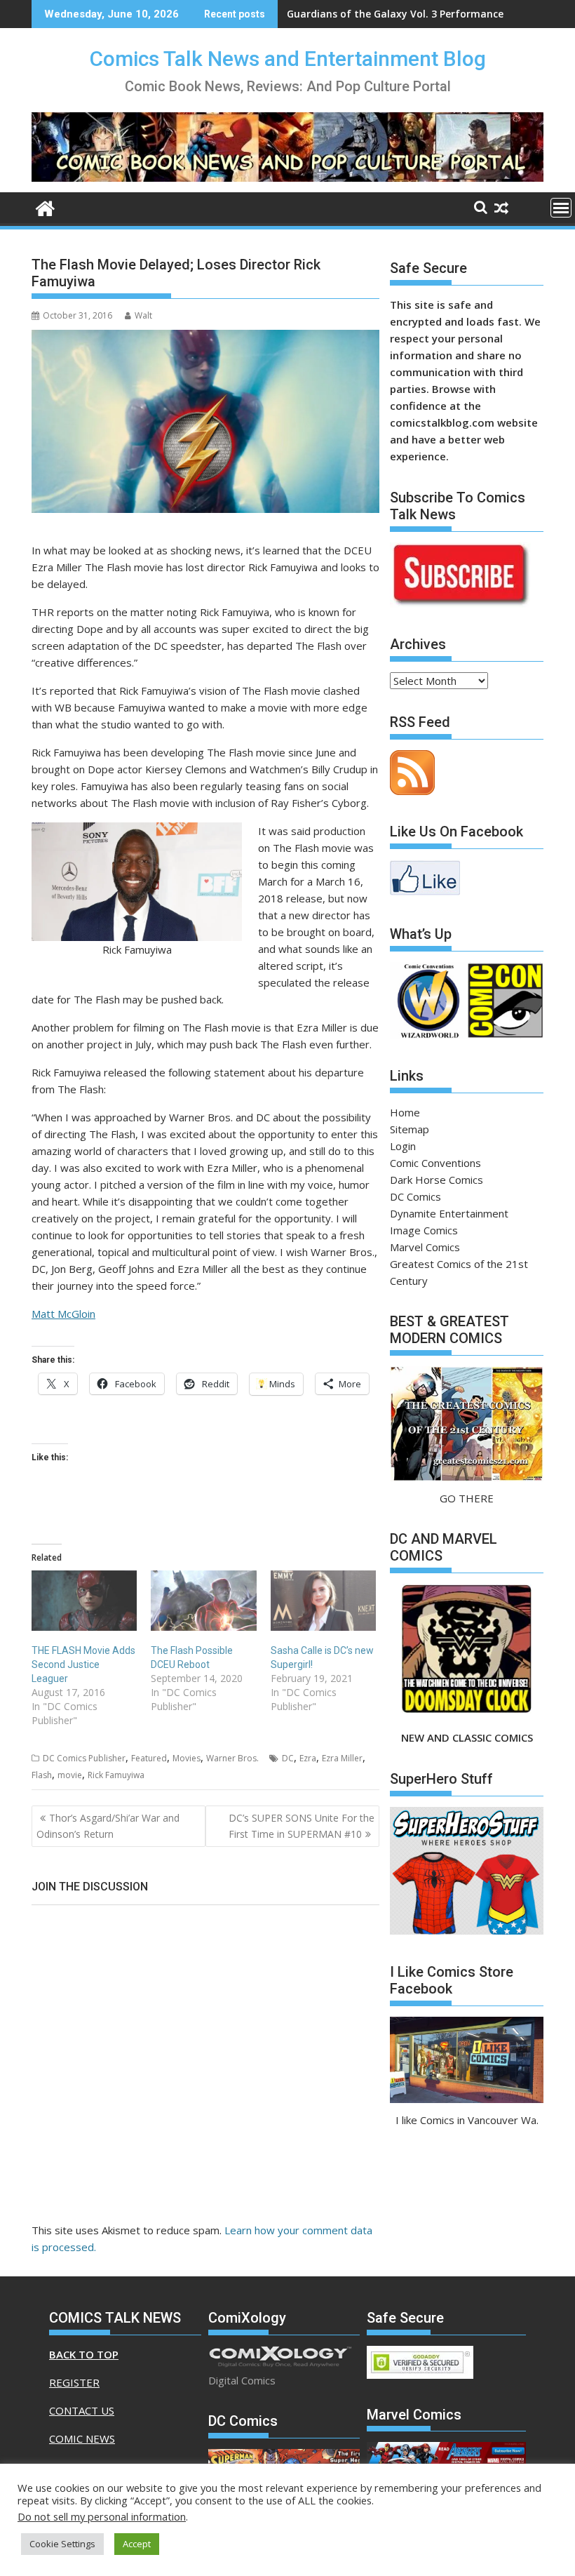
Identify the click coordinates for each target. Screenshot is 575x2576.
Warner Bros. (232, 1758)
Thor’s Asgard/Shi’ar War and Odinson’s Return (108, 1826)
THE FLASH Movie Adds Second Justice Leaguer (83, 1664)
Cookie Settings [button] (62, 2544)
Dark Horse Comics (437, 1180)
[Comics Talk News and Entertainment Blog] (45, 207)
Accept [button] (137, 2544)
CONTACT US (82, 2410)
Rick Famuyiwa (116, 1775)
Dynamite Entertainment (449, 1213)
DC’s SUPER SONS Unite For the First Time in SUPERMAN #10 (302, 1826)
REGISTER (74, 2382)
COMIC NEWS (82, 2438)
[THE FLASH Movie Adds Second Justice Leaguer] (84, 1601)
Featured (149, 1758)
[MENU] (561, 208)
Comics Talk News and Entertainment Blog (288, 59)
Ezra (308, 1758)
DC (288, 1758)
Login (403, 1146)
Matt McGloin (63, 1314)
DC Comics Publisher (84, 1758)
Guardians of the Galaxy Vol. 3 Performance (395, 14)
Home (405, 1112)
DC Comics (415, 1196)
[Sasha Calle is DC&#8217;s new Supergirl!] (323, 1601)
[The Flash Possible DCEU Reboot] (203, 1601)
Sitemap (410, 1129)
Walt (143, 315)
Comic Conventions (435, 1163)
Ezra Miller (342, 1758)
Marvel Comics (425, 1247)
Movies (187, 1758)
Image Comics (424, 1230)
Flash (42, 1775)
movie (70, 1775)
